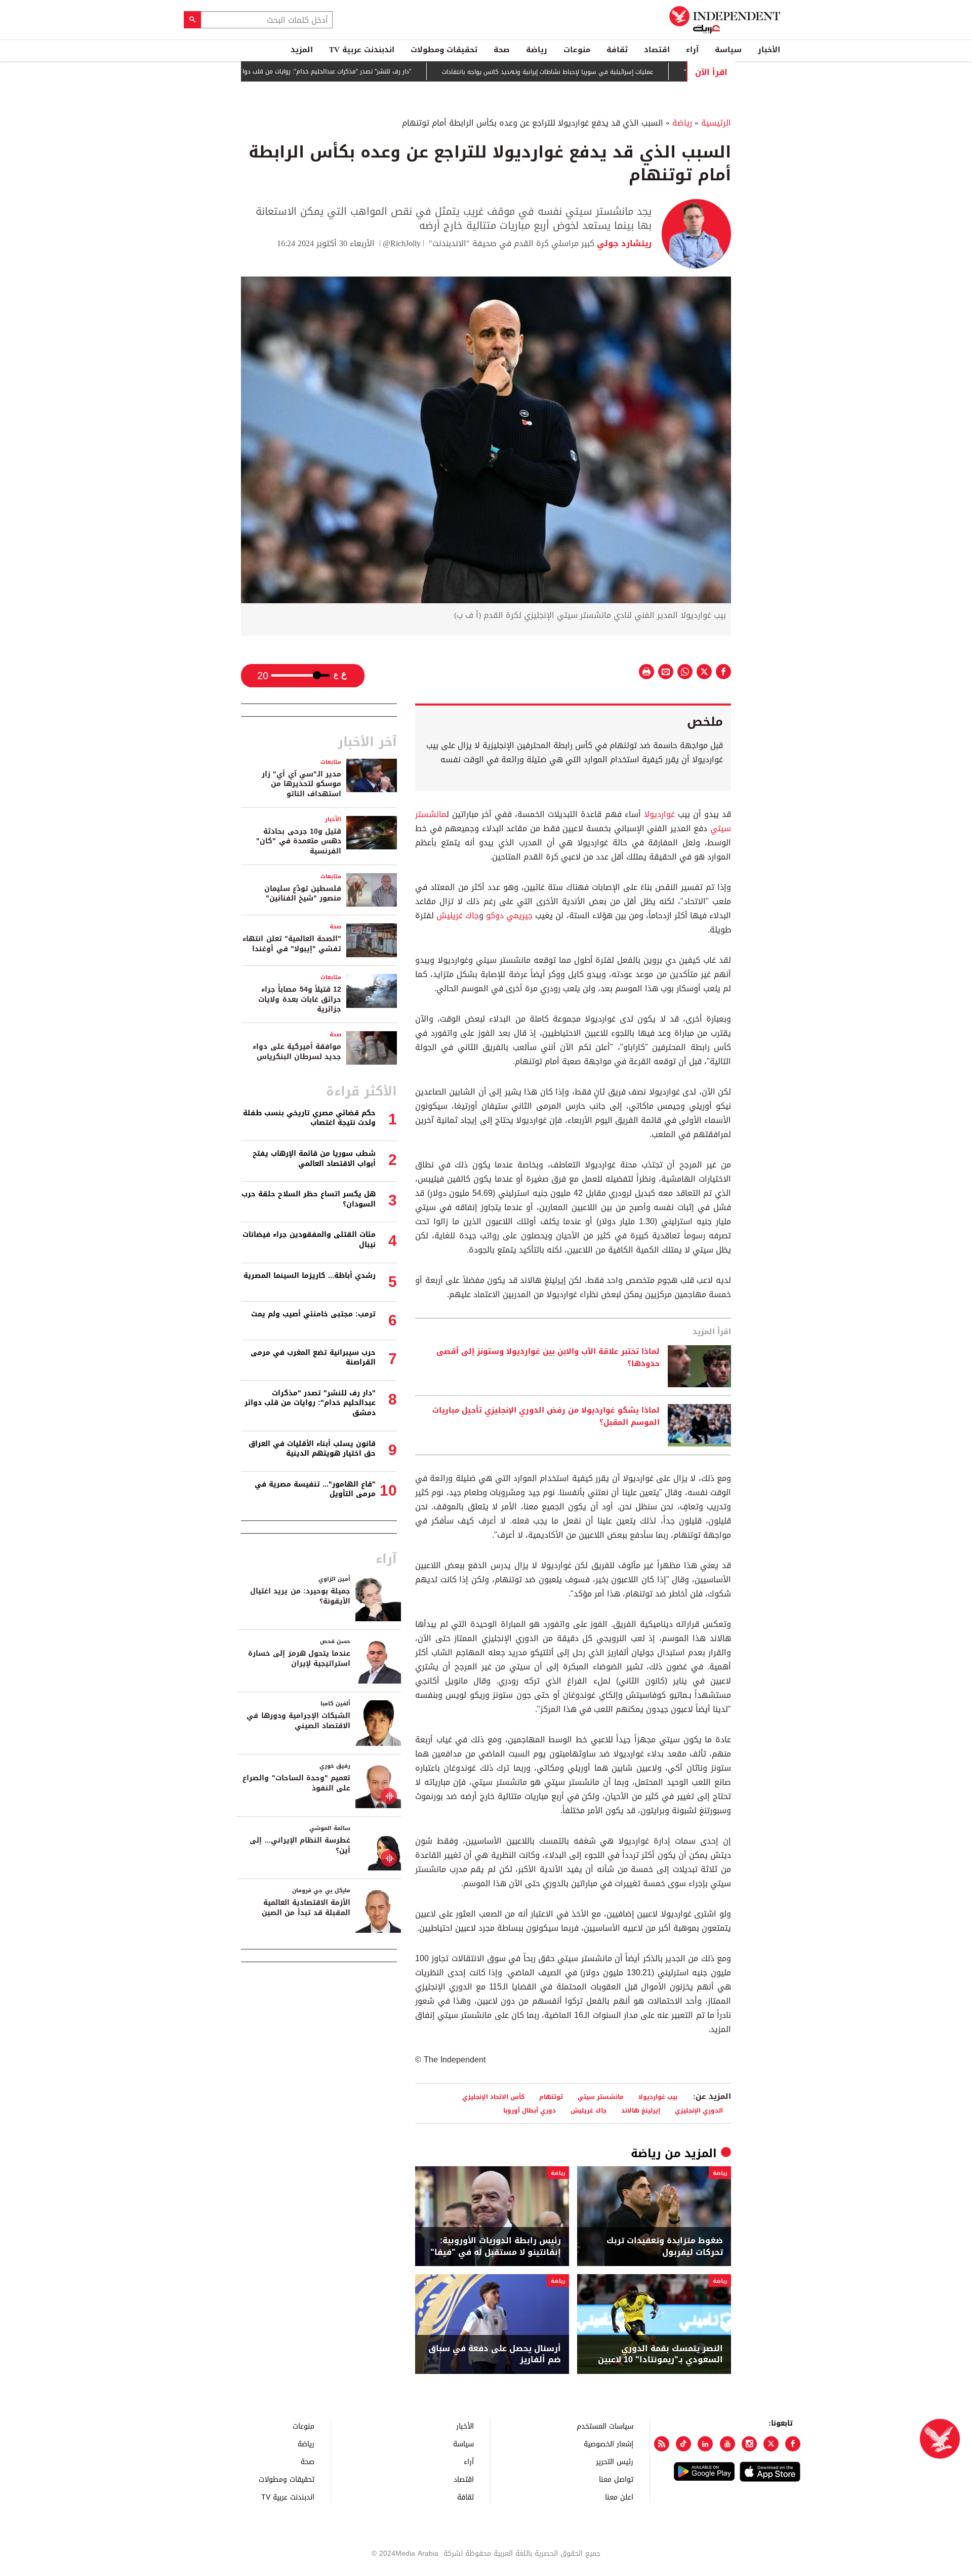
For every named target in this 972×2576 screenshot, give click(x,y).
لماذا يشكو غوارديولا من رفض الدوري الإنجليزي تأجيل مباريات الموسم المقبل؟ (546, 1417)
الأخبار (769, 50)
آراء (692, 50)
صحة (502, 50)
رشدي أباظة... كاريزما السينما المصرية (310, 1276)
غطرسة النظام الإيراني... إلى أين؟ (300, 1845)
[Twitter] (771, 2444)
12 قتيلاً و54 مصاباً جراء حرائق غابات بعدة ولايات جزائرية (300, 999)
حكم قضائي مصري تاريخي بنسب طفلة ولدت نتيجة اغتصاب (309, 1118)
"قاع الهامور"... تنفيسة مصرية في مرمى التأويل (315, 1489)
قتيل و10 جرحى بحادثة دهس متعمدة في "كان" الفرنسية (299, 841)
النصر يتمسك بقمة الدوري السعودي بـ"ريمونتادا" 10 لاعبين (660, 2354)
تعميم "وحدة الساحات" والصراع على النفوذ (296, 1783)
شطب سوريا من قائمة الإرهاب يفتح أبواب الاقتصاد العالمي (314, 1159)
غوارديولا (659, 814)
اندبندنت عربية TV (362, 50)
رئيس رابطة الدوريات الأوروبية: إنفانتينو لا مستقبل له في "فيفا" (496, 2247)
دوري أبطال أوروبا (530, 2110)
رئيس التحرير (615, 2461)
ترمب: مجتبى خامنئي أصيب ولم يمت (313, 1314)
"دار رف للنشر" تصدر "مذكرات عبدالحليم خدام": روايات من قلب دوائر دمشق (376, 72)
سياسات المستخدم (605, 2426)
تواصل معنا (616, 2479)
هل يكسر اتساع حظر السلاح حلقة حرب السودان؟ (309, 1199)
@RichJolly (402, 243)
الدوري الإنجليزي (699, 2110)
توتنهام (551, 2097)
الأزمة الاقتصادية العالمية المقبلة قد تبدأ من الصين (306, 1908)
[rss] (662, 2444)
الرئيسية (716, 123)
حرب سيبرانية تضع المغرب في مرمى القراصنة (313, 1358)
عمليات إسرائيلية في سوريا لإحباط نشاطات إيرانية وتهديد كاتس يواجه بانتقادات (609, 72)
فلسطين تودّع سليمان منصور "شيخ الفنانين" (303, 894)
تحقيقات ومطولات (444, 50)
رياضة (537, 50)
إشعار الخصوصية (609, 2444)
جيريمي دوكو (509, 915)
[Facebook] (793, 2444)
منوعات (577, 50)
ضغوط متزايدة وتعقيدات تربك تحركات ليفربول (665, 2247)
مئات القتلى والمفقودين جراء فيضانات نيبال (309, 1240)
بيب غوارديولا (658, 2097)
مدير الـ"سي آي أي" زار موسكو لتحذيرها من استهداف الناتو (301, 784)
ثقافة (617, 50)
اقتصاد (657, 50)
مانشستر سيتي (601, 2097)
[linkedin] (705, 2444)
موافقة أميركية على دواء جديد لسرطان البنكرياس (297, 1052)
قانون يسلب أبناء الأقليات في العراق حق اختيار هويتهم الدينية (312, 1449)
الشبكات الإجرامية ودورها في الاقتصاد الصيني (298, 1721)
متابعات (331, 762)
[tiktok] (683, 2444)
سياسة (728, 50)
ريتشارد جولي (623, 243)
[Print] (646, 672)
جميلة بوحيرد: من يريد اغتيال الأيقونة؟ (300, 1596)
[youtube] (727, 2444)
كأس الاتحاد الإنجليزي (493, 2097)
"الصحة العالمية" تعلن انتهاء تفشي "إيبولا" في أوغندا (292, 944)
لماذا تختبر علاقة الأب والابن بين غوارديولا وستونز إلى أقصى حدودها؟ (548, 1358)
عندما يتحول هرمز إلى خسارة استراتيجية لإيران (299, 1658)
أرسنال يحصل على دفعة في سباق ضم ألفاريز (495, 2354)
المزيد (302, 50)
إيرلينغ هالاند (641, 2110)
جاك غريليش (458, 915)
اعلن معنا (619, 2497)
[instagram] (749, 2444)
